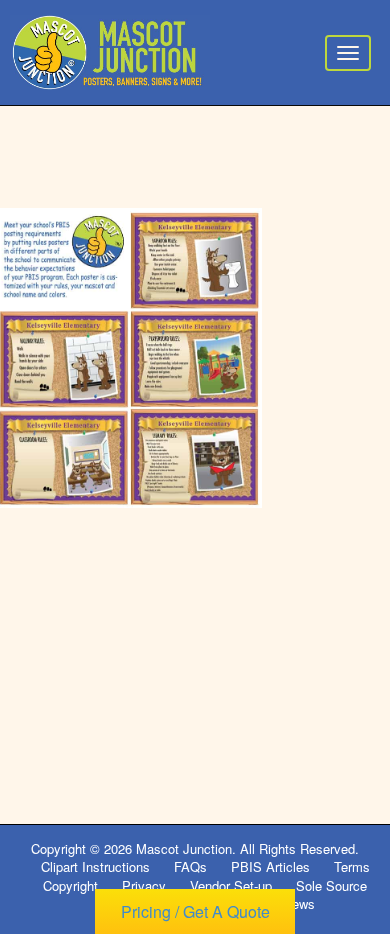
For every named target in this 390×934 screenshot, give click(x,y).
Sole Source (331, 885)
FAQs (190, 866)
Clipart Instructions (95, 866)
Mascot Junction (184, 848)
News (299, 903)
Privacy (144, 885)
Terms (352, 866)
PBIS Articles (270, 866)
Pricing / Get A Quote (195, 911)
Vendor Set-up (231, 885)
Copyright (70, 885)
